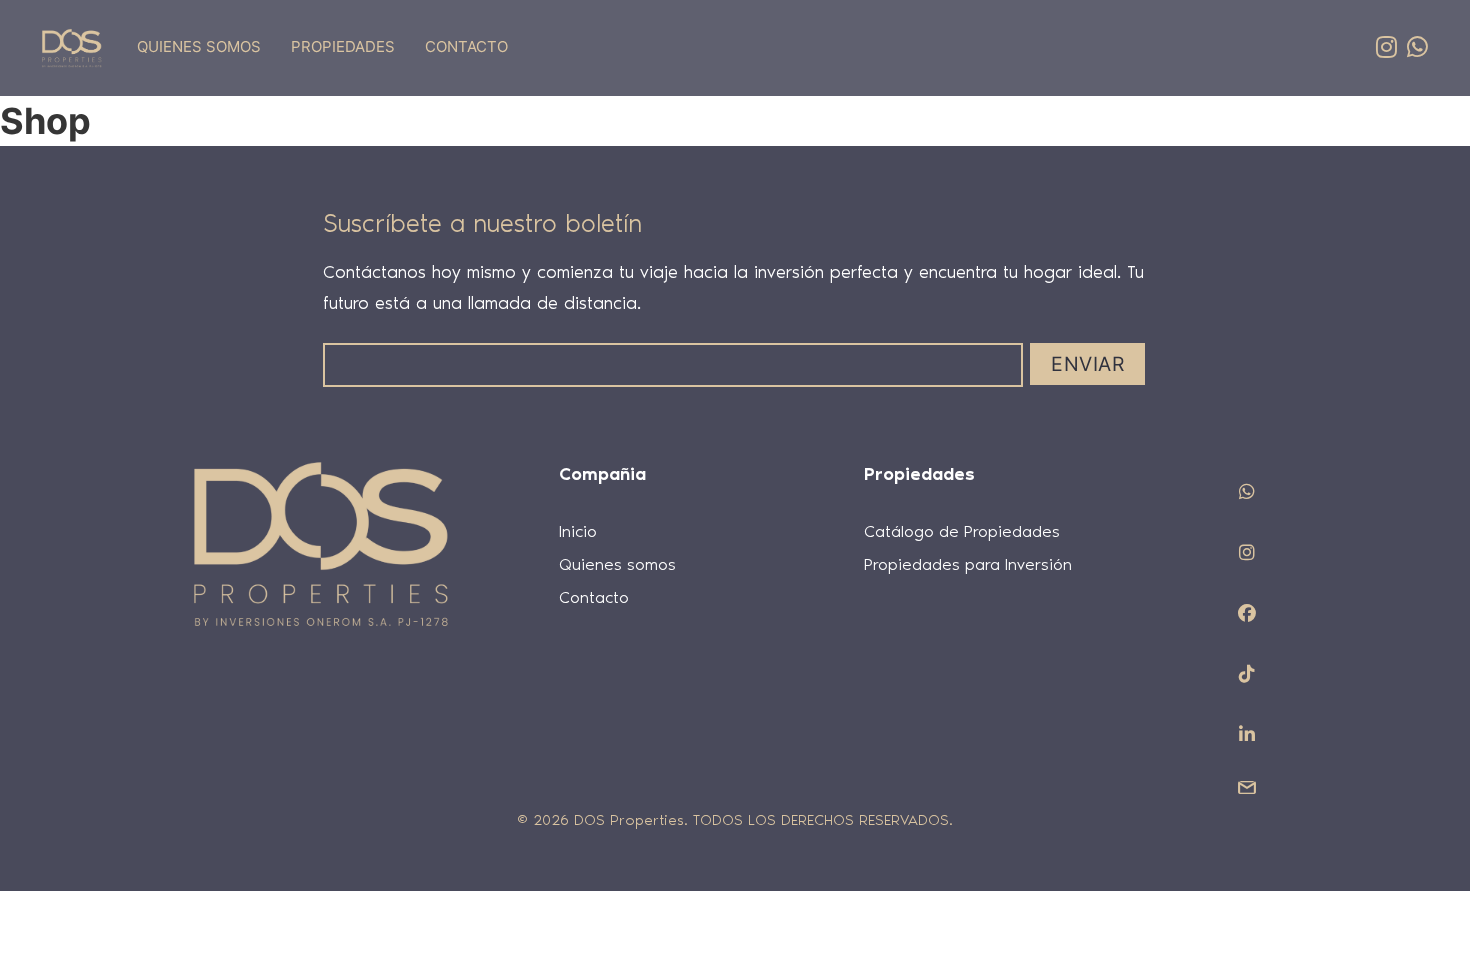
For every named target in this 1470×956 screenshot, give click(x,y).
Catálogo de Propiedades (962, 531)
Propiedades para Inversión (968, 564)
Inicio (578, 531)
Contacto (594, 597)
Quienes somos (617, 564)
